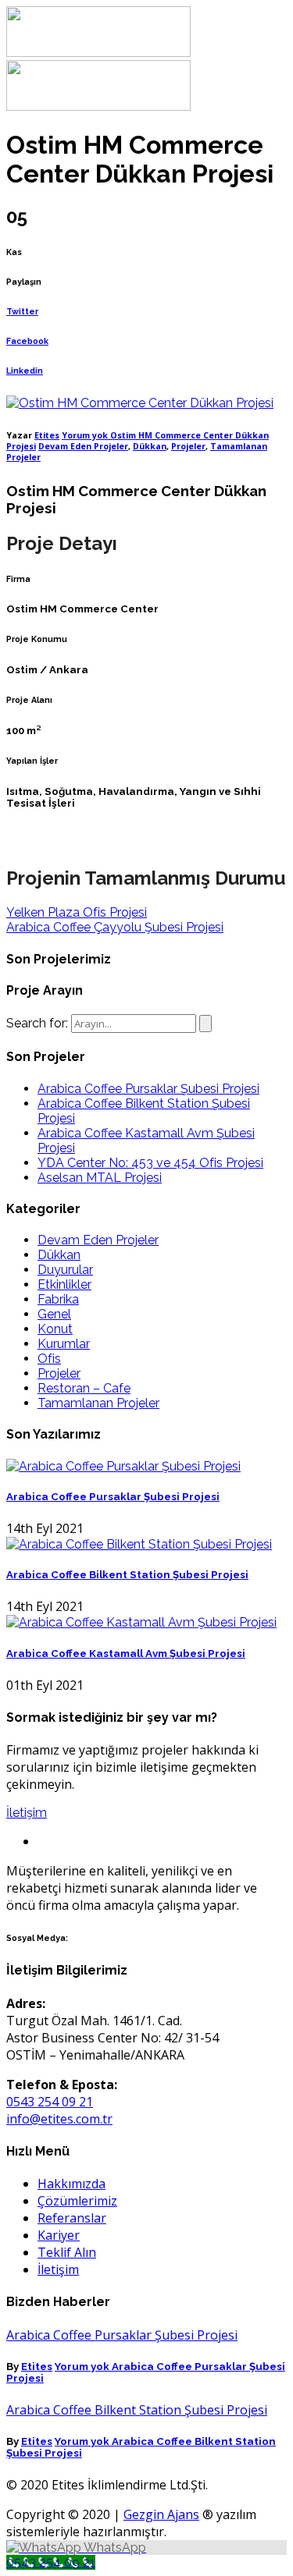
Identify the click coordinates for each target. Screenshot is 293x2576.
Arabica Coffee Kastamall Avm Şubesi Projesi (126, 1653)
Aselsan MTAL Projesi (100, 1178)
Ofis (49, 1359)
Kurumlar (64, 1344)
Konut (55, 1329)
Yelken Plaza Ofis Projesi (77, 912)
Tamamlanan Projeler (98, 1403)
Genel (54, 1314)
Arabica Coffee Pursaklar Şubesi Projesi (148, 1089)
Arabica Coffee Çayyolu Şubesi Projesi (115, 927)
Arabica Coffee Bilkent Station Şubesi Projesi (127, 1575)
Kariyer (59, 2235)
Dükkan (150, 446)
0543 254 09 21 (50, 2102)
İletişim (27, 1813)
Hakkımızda (71, 2184)
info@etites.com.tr (59, 2119)
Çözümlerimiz (77, 2201)
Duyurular (65, 1270)
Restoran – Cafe (84, 1388)
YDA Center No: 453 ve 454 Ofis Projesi (150, 1163)
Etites (47, 435)
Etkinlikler (64, 1284)
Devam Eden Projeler (83, 446)
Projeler (188, 446)
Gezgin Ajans (161, 2514)
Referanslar (72, 2218)
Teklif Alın (67, 2252)
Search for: (37, 1023)
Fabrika (58, 1299)
